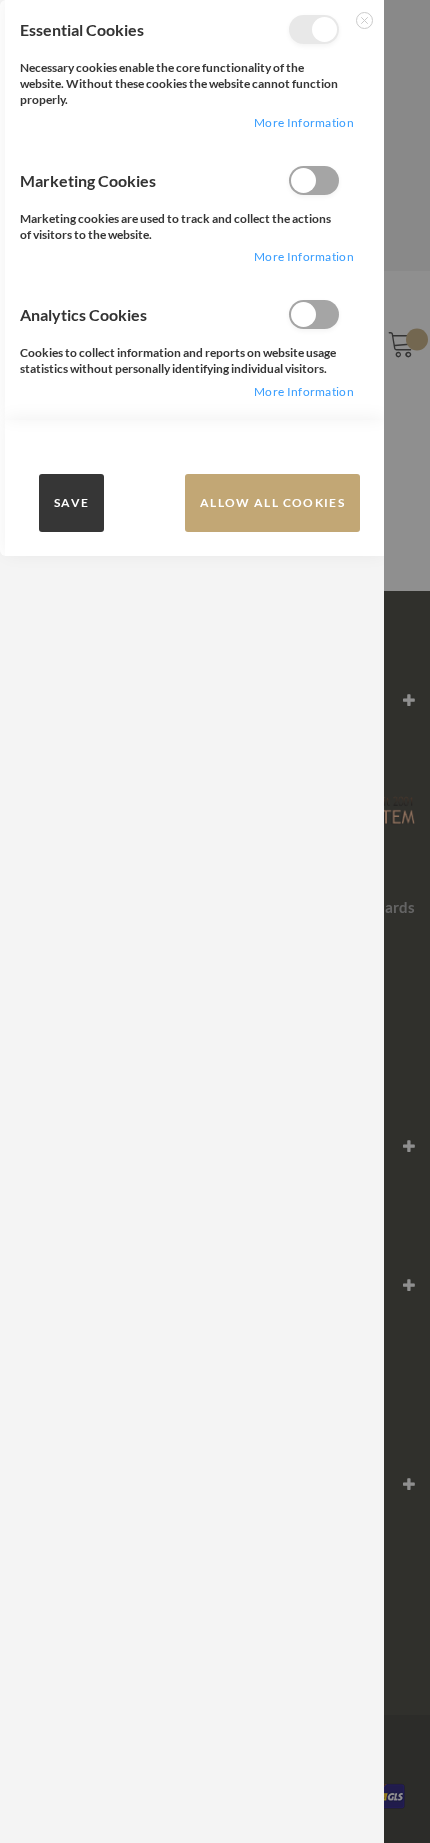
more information (304, 122)
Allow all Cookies (272, 502)
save (71, 502)
